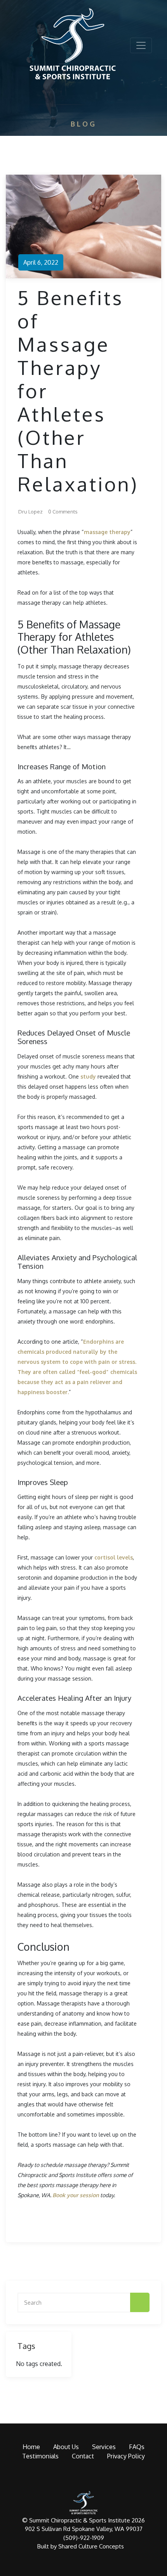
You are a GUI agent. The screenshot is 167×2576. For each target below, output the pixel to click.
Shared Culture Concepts (91, 2546)
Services (104, 2447)
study (88, 1076)
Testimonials (40, 2456)
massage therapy (107, 532)
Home (31, 2447)
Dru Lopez (30, 512)
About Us (66, 2447)
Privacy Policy (126, 2456)
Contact (83, 2456)
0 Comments (63, 512)
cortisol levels (114, 1557)
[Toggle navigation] (141, 45)
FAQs (137, 2447)
